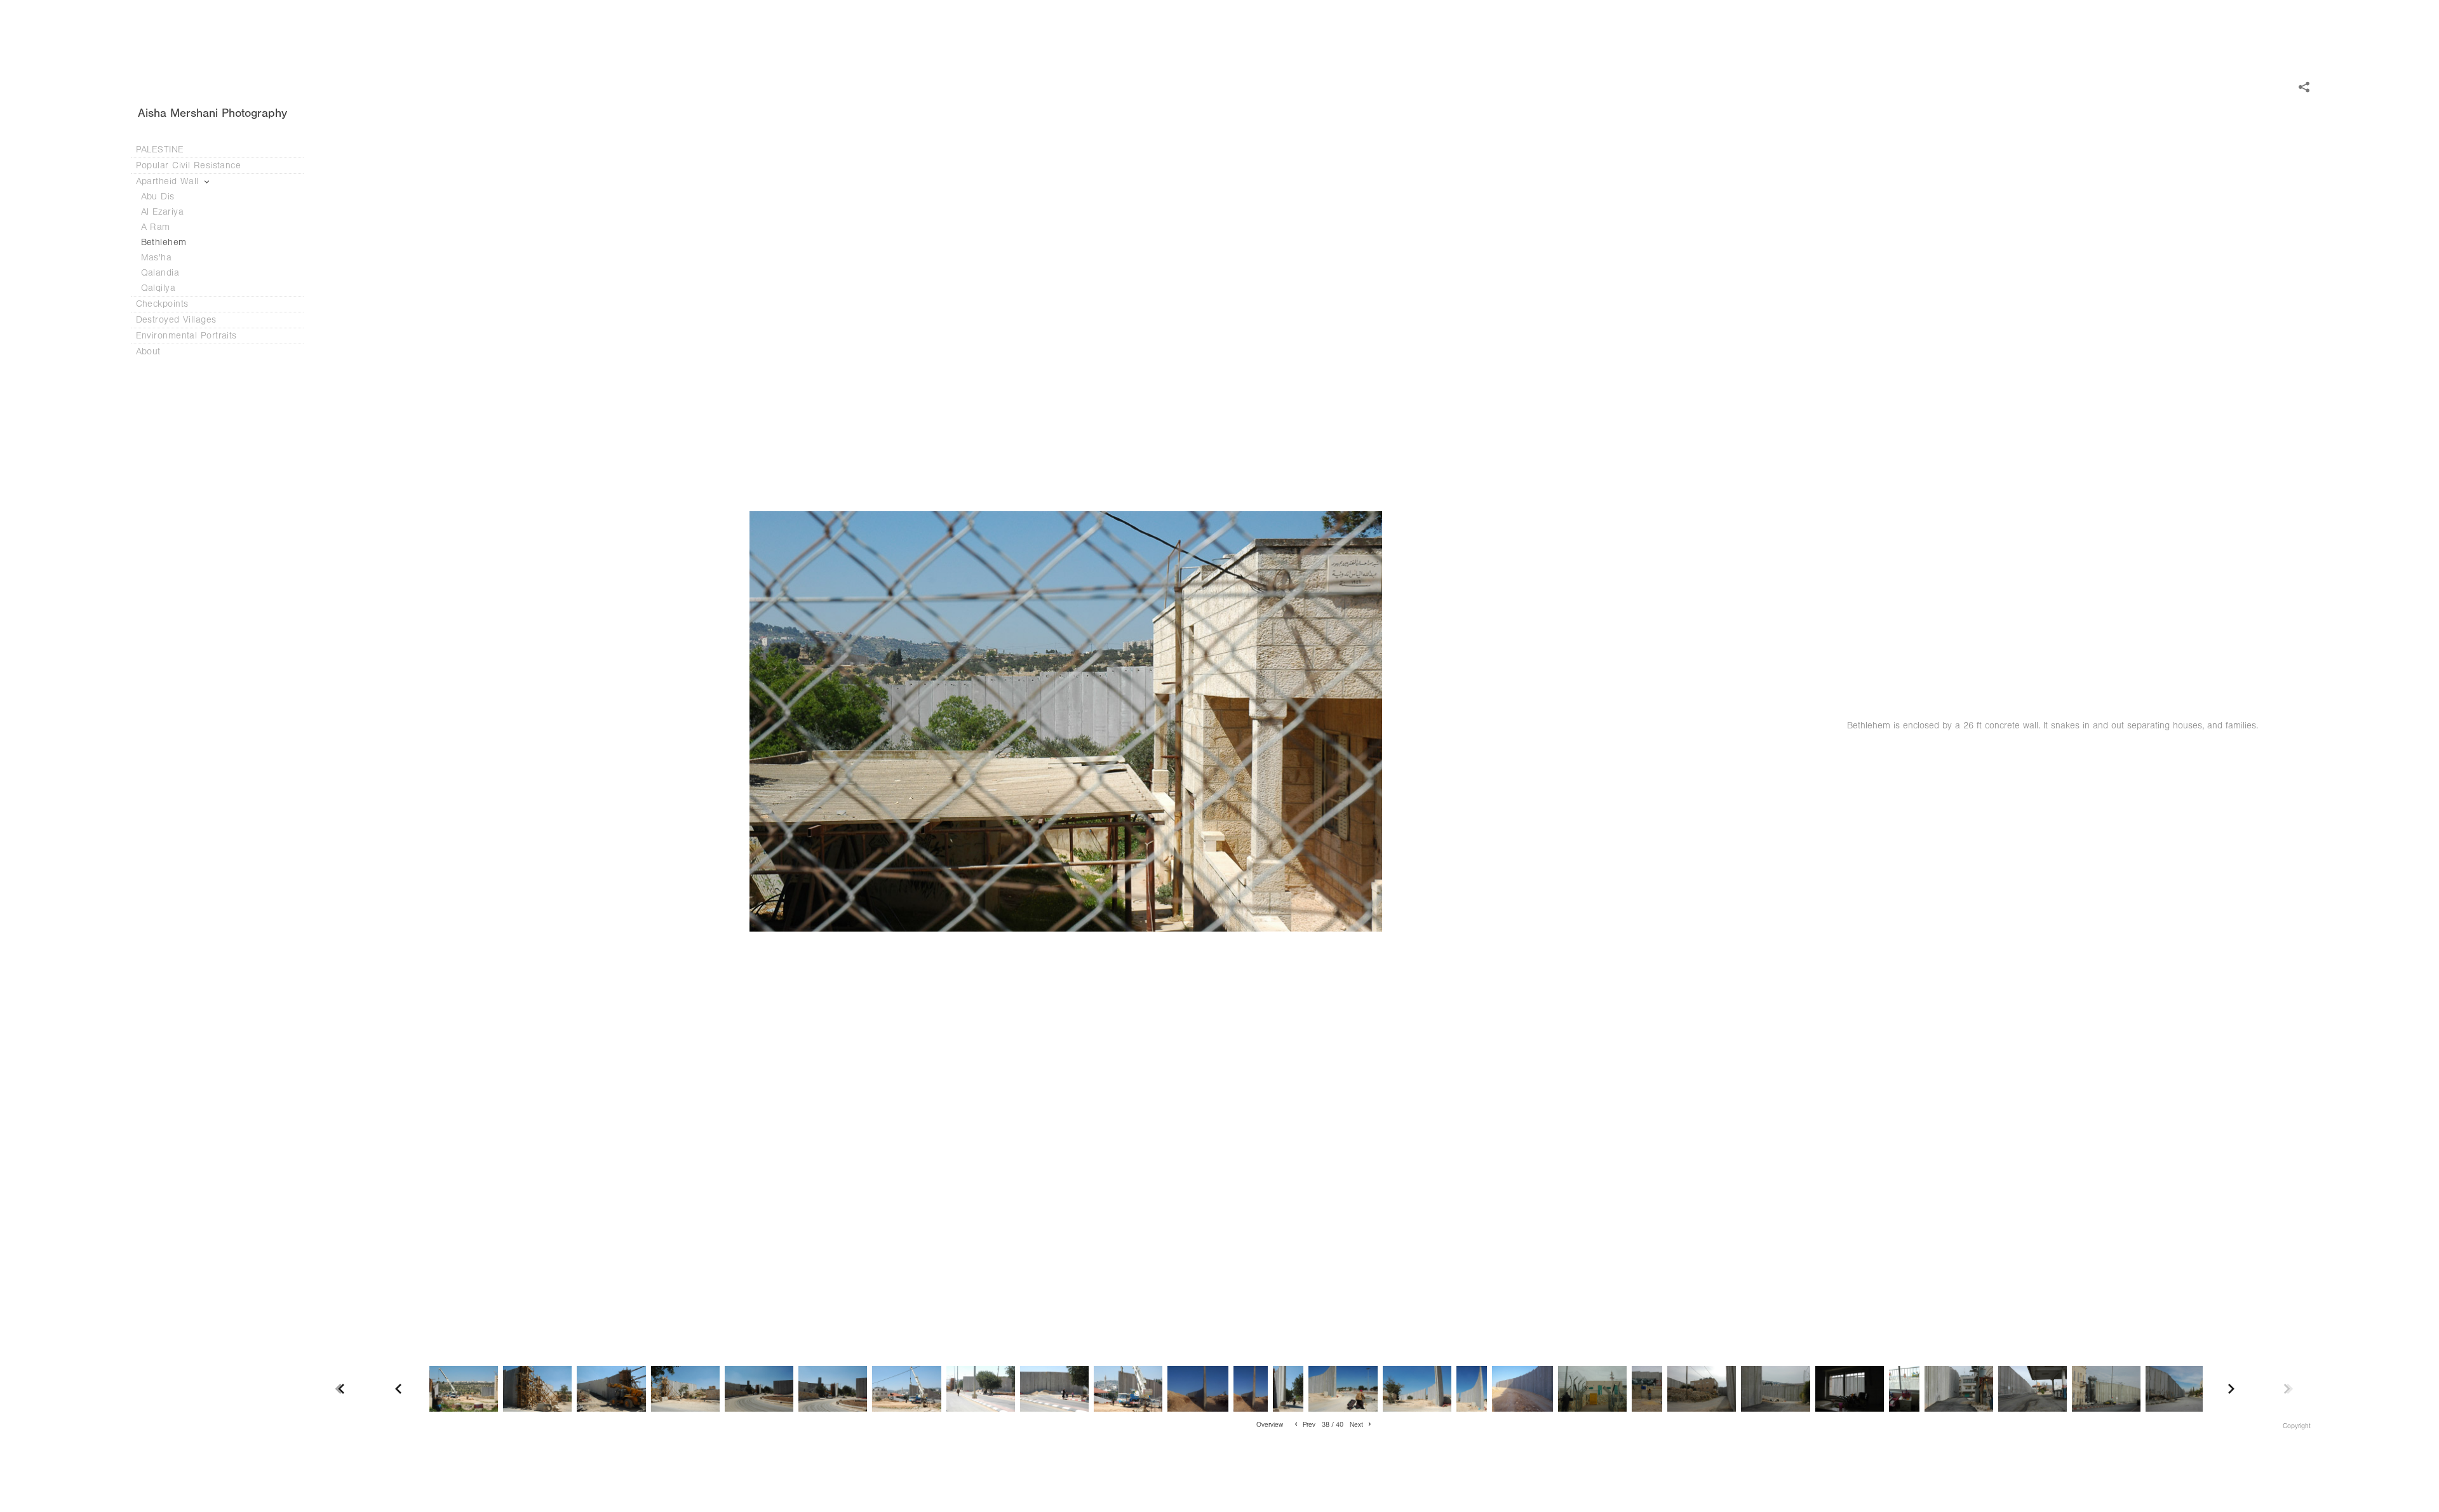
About (150, 351)
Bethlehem (164, 242)
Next (1357, 1425)
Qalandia (160, 273)
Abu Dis (158, 197)
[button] (1270, 1424)
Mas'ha (157, 258)
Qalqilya (158, 288)
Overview (1270, 1425)
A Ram (156, 227)
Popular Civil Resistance (190, 165)
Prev (1308, 1425)
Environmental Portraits (186, 336)
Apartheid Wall (169, 181)
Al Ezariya (163, 212)
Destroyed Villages (178, 320)
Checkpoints (164, 304)
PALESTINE (160, 150)
